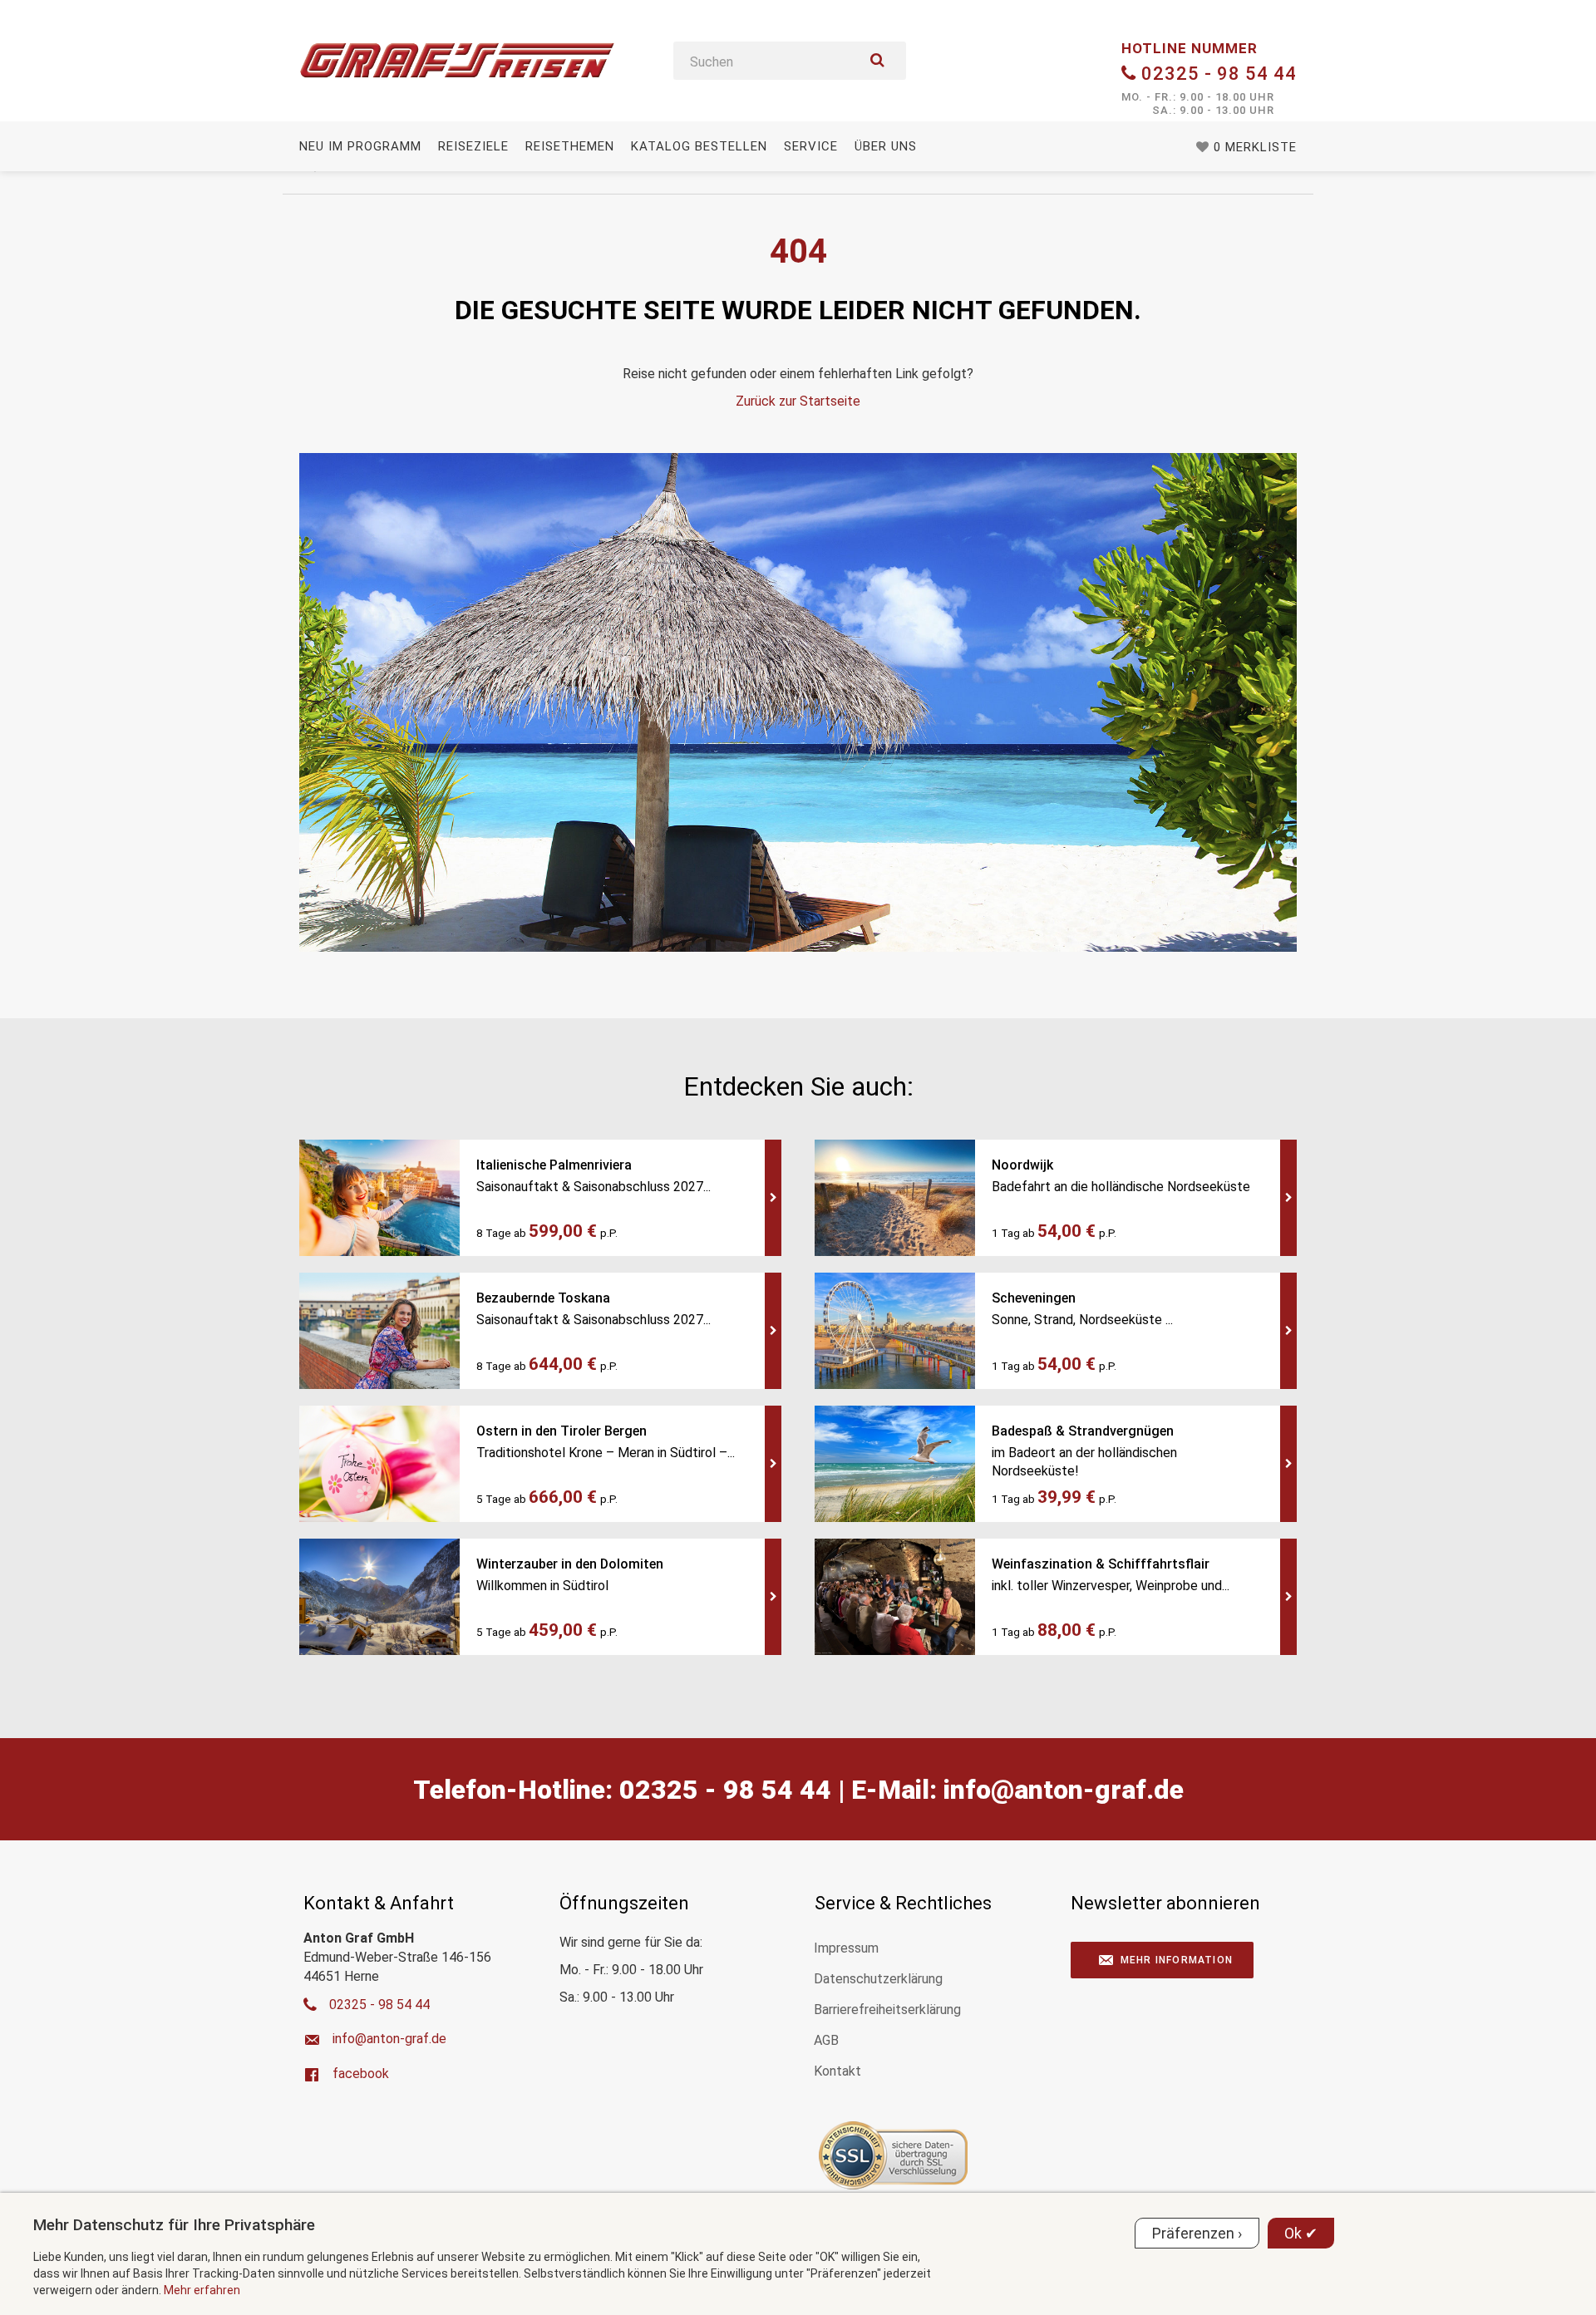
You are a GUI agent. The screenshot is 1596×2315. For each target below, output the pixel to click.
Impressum (846, 1948)
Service (811, 146)
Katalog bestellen (699, 146)
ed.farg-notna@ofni (1064, 1790)
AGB (826, 2040)
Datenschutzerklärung (878, 1979)
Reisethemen (570, 146)
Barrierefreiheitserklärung (887, 2010)
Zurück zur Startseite (798, 401)
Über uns (886, 146)
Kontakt (837, 2071)
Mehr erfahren (202, 2290)
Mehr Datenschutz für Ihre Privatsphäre (174, 2225)
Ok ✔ (1301, 2233)
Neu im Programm (360, 146)
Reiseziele (473, 146)
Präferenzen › (1197, 2233)
